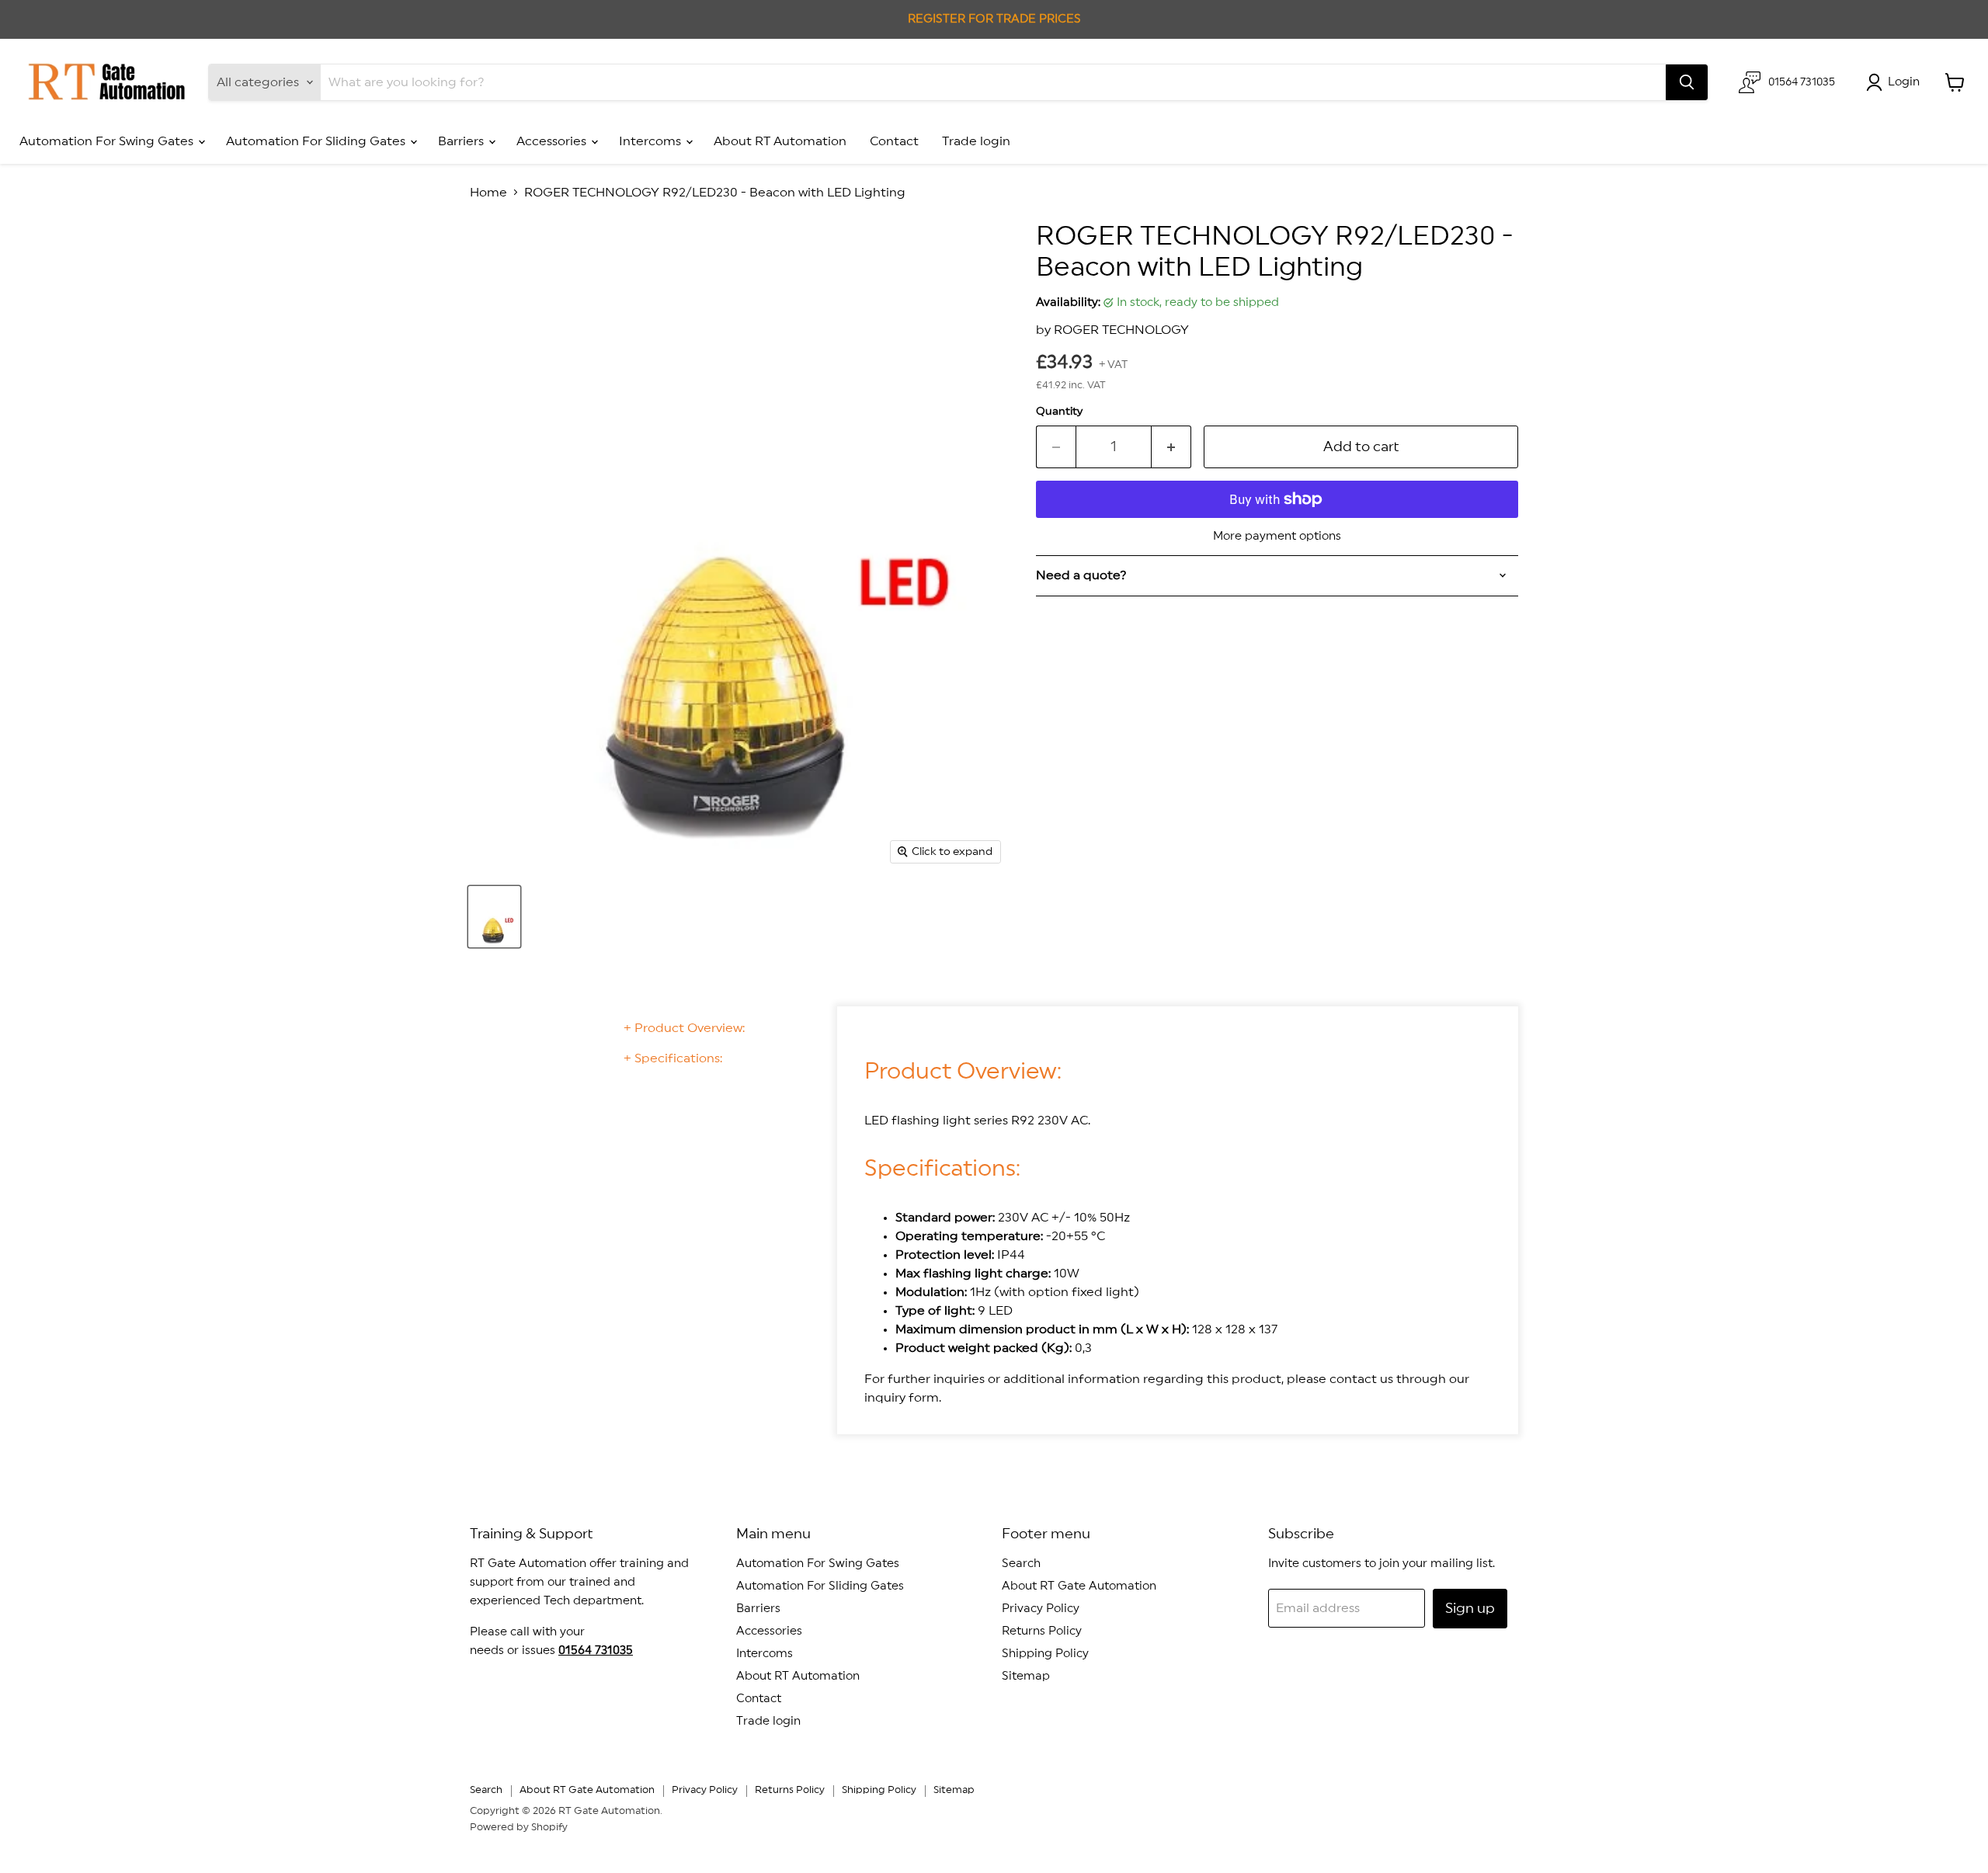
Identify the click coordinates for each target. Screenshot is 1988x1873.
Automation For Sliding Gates (317, 141)
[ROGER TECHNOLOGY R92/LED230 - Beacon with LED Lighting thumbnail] (494, 917)
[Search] (1687, 82)
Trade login (976, 141)
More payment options (1277, 536)
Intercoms (652, 141)
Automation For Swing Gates (108, 141)
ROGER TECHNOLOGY (1121, 330)
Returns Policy (1042, 1631)
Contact (894, 141)
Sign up (1470, 1608)
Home (488, 193)
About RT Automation (780, 141)
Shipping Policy (1045, 1654)
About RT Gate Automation (1079, 1586)
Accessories (553, 141)
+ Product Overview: (684, 1028)
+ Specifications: (673, 1058)
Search (1021, 1564)
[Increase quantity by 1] (1171, 447)
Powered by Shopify (519, 1828)
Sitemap (1026, 1676)
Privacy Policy (1041, 1609)
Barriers (462, 141)
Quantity (1059, 412)
